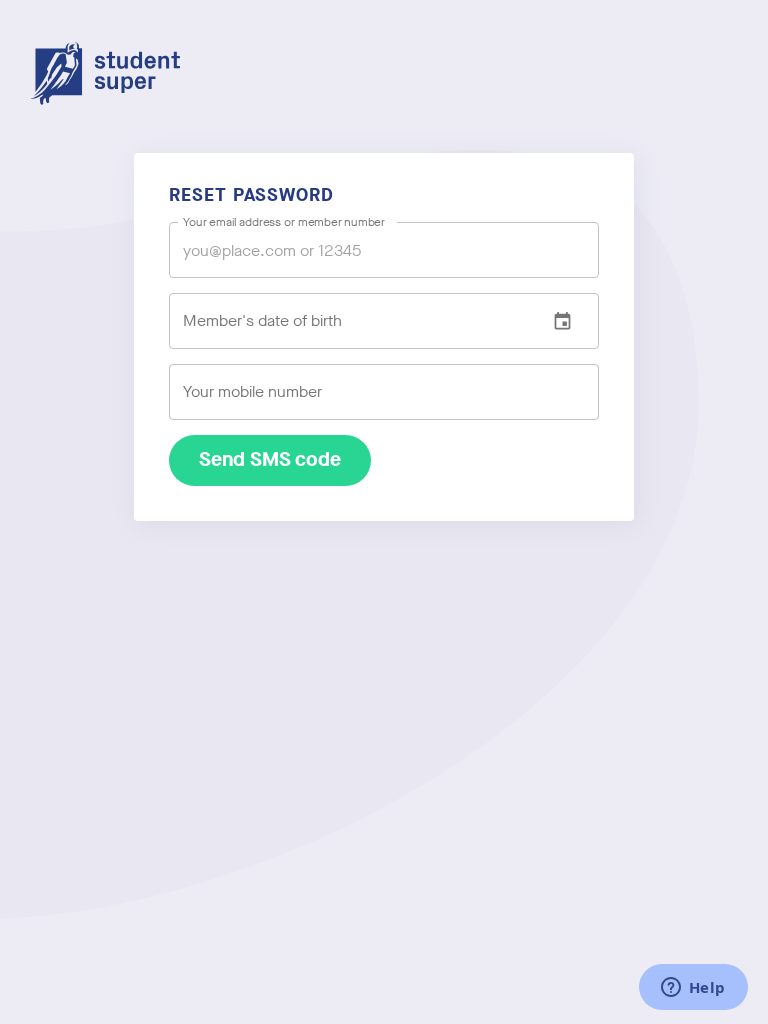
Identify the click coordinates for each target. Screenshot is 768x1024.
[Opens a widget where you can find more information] (693, 989)
